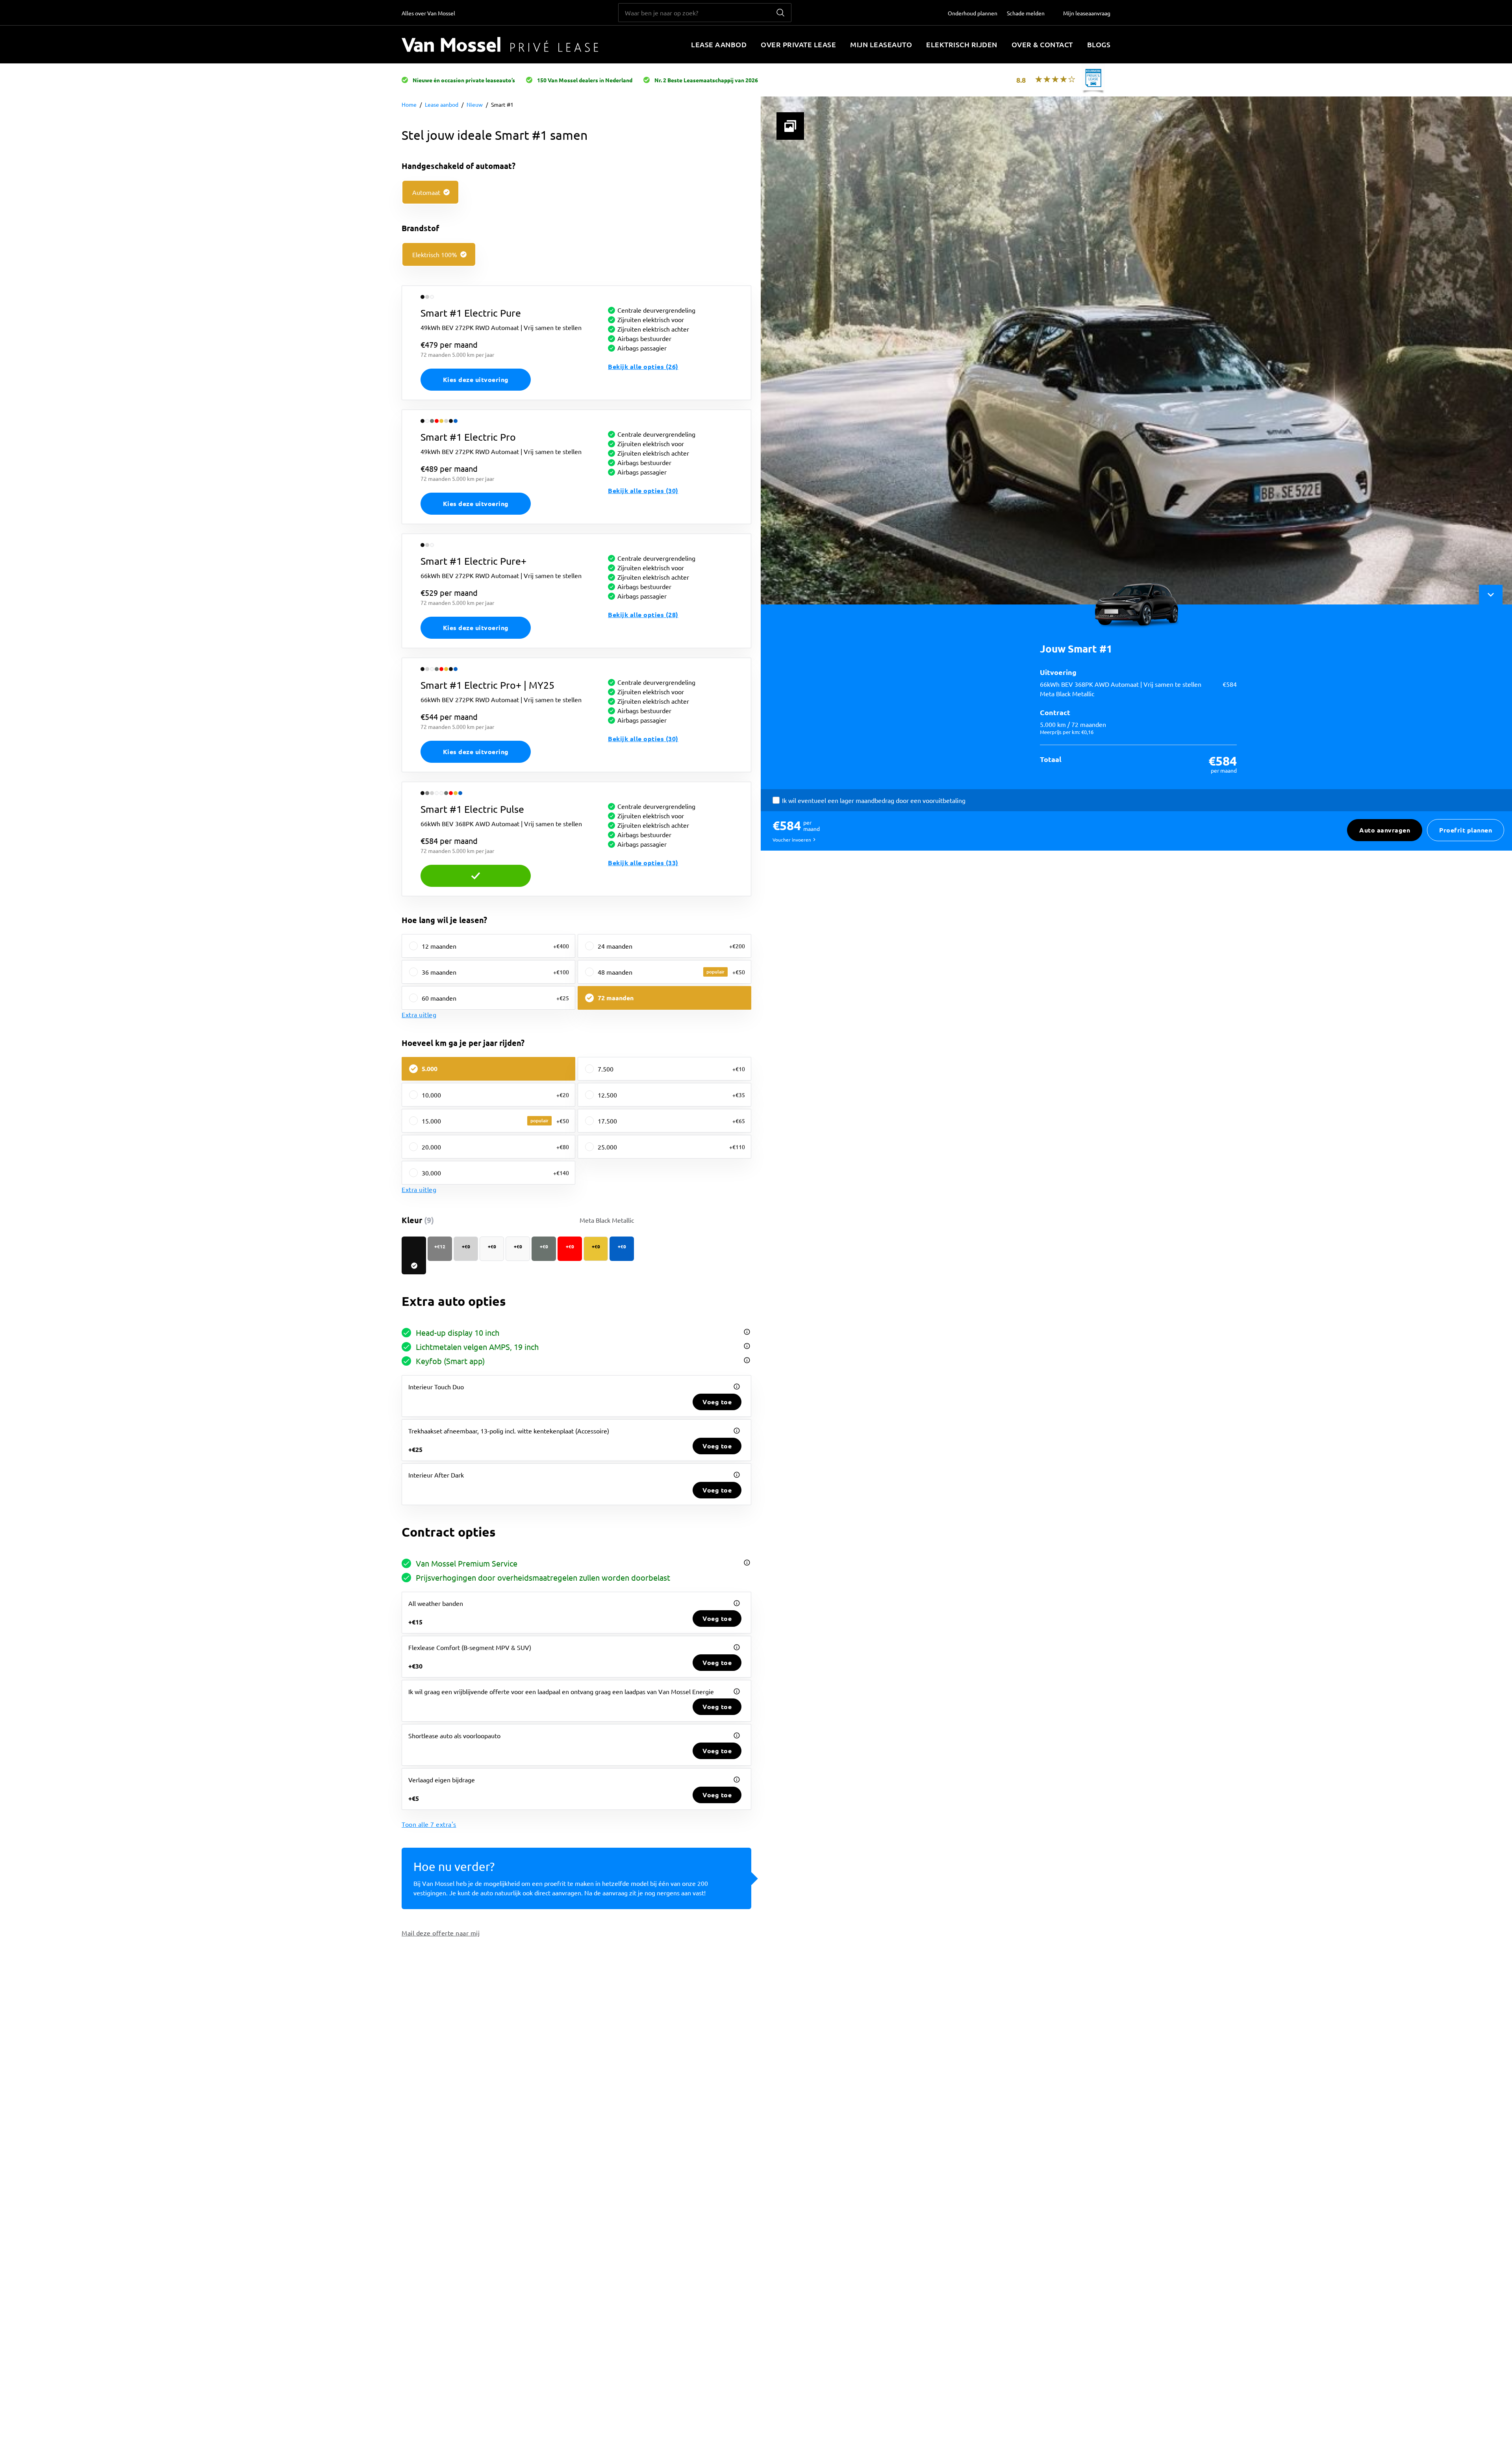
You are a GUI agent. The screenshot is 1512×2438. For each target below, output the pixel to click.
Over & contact (1042, 44)
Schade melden (1026, 13)
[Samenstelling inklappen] (1491, 595)
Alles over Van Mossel (428, 13)
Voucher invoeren (792, 840)
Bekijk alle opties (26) (643, 366)
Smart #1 (502, 104)
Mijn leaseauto (881, 44)
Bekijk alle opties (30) (643, 490)
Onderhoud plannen (973, 13)
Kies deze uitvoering (476, 379)
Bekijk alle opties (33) (643, 863)
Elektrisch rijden (962, 44)
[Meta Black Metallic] (414, 1255)
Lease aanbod (719, 44)
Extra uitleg (419, 1014)
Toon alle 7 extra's (429, 1824)
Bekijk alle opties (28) (643, 615)
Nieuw (475, 104)
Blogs (1099, 44)
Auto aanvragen (1385, 830)
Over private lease (798, 44)
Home (409, 104)
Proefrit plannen (1466, 830)
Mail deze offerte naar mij (441, 1933)
